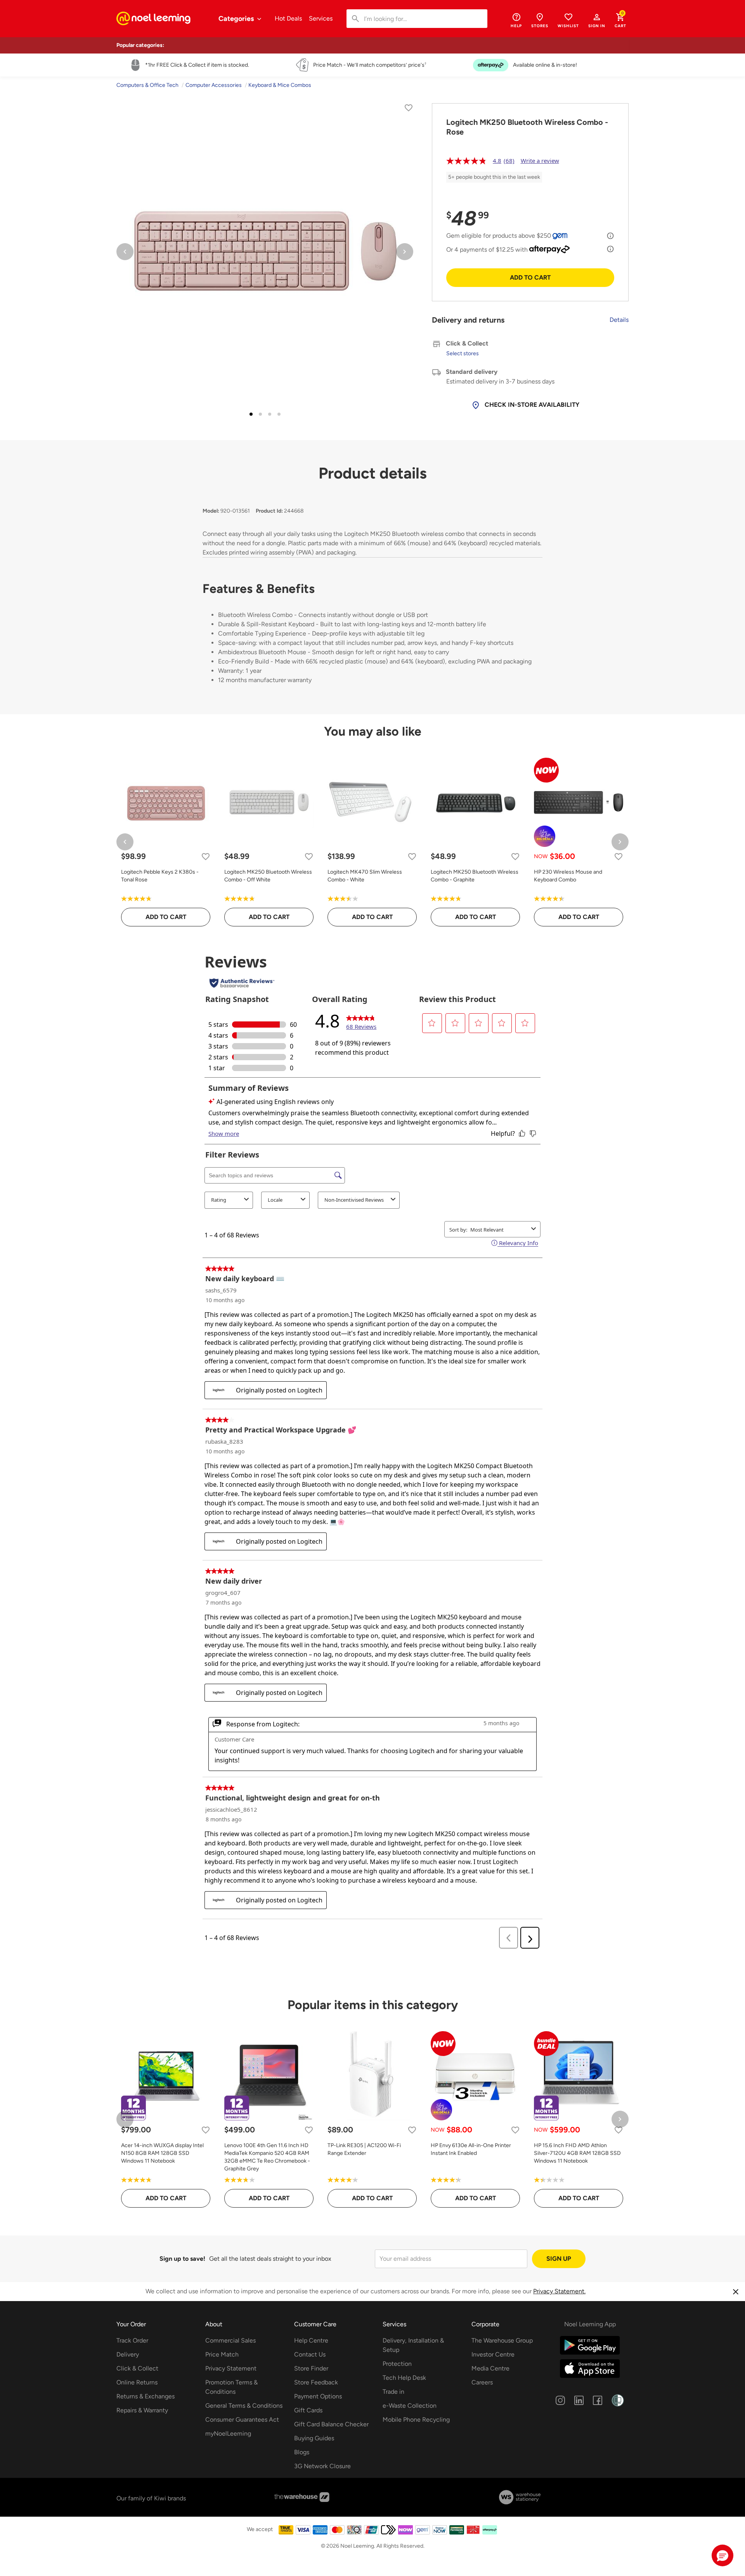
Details (619, 320)
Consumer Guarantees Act (242, 2420)
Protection (397, 2364)
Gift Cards (308, 2410)
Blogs (302, 2452)
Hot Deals (288, 18)
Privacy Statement (231, 2368)
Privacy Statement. (559, 2291)
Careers (482, 2382)
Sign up (559, 2259)
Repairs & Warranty (142, 2410)
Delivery (128, 2354)
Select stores (463, 353)
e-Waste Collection (410, 2406)
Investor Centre (493, 2354)
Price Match (222, 2354)
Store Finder (311, 2368)
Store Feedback (316, 2382)
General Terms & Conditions (244, 2406)
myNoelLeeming (228, 2433)
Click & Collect (137, 2368)
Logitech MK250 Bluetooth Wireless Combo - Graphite (475, 876)
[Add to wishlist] (409, 109)
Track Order (132, 2340)
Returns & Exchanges (146, 2396)
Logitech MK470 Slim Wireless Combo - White (365, 876)
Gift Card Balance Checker (331, 2424)
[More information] (610, 236)
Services (321, 18)
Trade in (393, 2392)
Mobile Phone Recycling (416, 2420)
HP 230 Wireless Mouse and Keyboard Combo (568, 876)
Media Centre (490, 2368)
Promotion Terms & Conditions (231, 2387)
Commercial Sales (230, 2340)
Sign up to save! (182, 2259)
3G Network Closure (322, 2466)
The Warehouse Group (502, 2340)
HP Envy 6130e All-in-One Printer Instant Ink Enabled (471, 2149)
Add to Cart (530, 277)
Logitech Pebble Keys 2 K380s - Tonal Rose (160, 876)
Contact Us (310, 2354)
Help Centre (311, 2340)
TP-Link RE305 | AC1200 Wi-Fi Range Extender (364, 2149)
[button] (597, 20)
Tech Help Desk (404, 2378)
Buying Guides (314, 2438)
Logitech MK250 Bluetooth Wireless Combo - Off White (268, 876)
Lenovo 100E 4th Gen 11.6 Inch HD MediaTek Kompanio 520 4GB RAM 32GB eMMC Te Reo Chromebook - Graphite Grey (267, 2157)
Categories (237, 19)
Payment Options (318, 2396)
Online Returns (137, 2382)
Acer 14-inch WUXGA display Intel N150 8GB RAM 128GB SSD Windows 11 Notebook (162, 2153)
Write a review (540, 161)
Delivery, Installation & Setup (413, 2345)
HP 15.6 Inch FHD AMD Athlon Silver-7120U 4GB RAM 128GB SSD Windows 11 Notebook (577, 2153)
